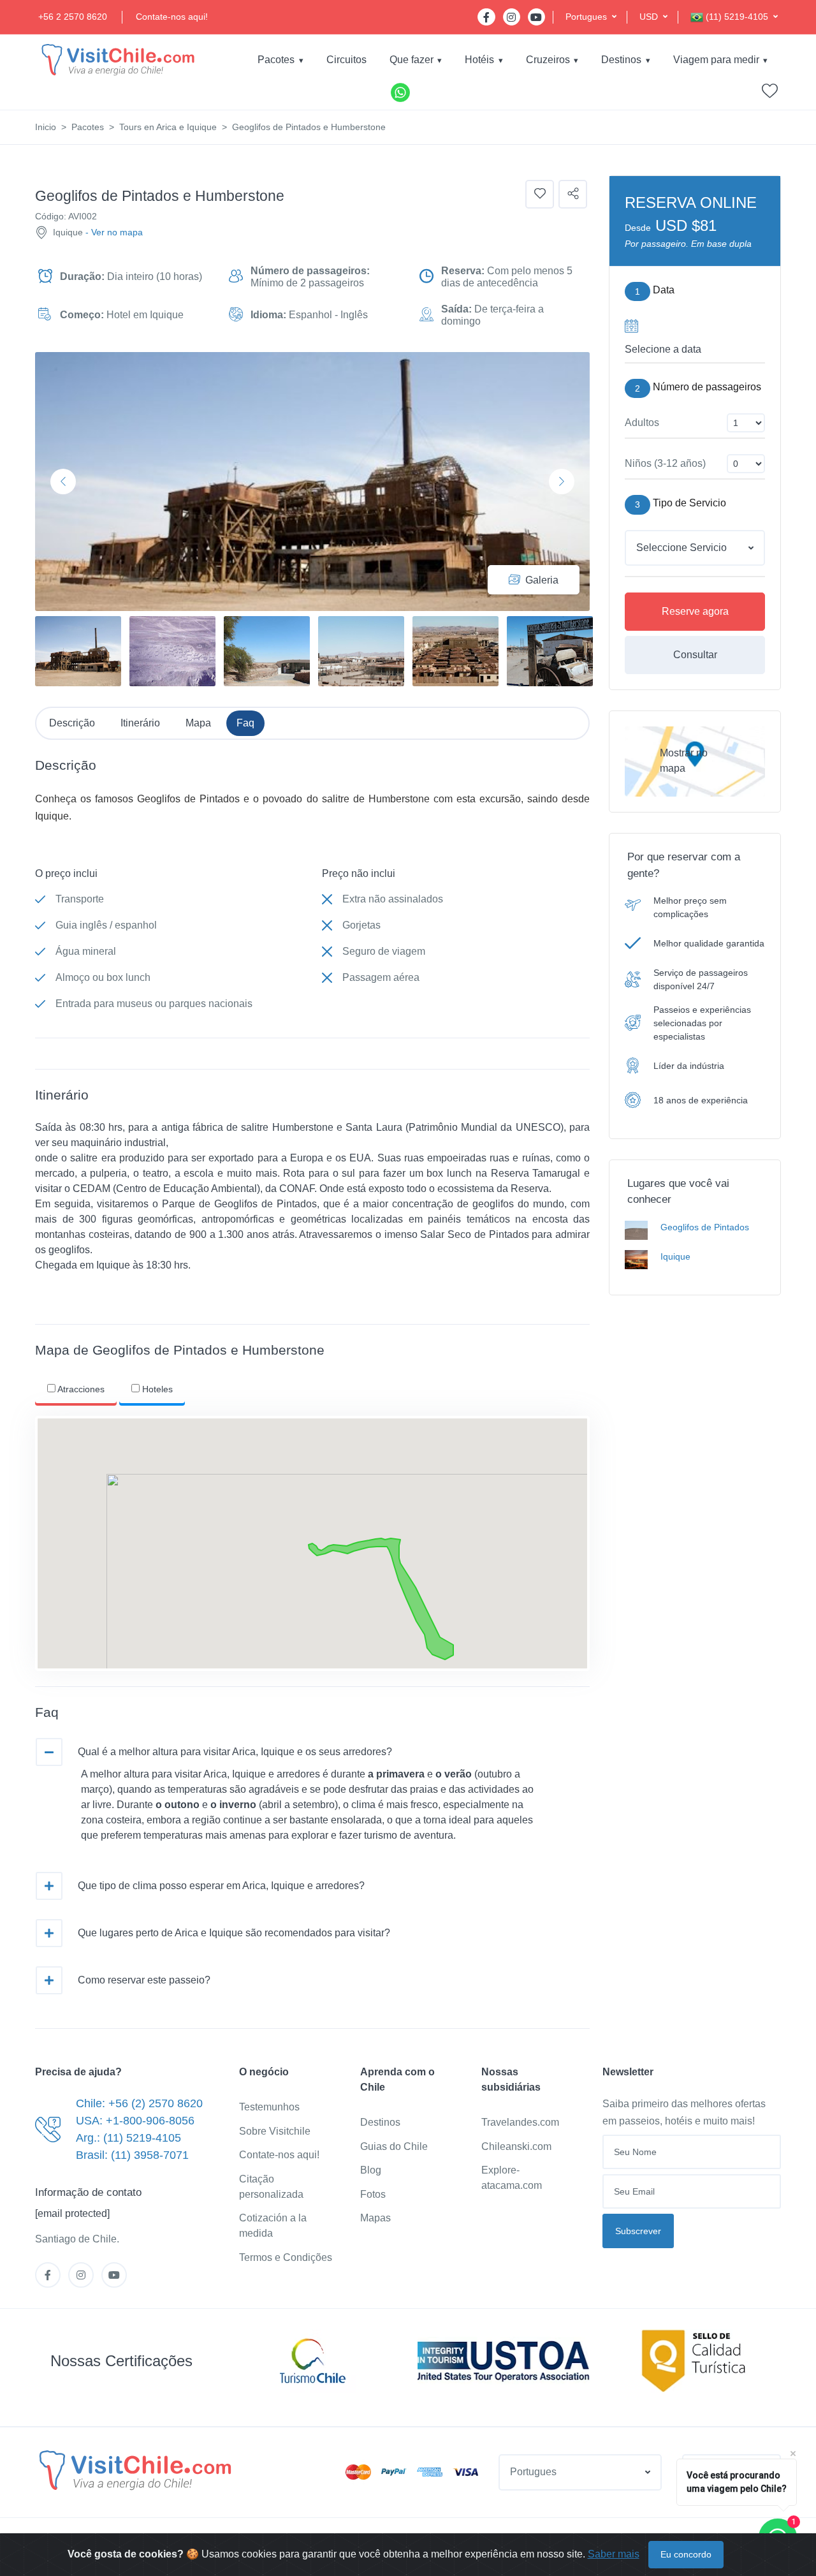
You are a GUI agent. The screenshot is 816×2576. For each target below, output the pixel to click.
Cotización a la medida (273, 2226)
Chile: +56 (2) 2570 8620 (139, 2103)
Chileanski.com (516, 2146)
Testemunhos (269, 2107)
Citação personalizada (271, 2187)
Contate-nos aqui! (172, 17)
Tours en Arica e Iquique (168, 127)
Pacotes (276, 60)
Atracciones (80, 1389)
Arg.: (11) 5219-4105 (128, 2138)
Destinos (621, 60)
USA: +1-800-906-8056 (135, 2121)
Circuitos (346, 60)
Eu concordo (686, 2554)
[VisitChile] (118, 60)
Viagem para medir (716, 60)
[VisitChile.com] (135, 2470)
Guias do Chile (394, 2146)
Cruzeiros (548, 60)
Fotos (373, 2194)
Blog (371, 2170)
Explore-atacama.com (512, 2178)
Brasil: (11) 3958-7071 (132, 2155)
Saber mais (614, 2554)
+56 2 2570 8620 (73, 17)
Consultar (695, 655)
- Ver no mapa (114, 232)
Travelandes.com (520, 2122)
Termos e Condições (286, 2257)
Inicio (46, 127)
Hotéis (479, 60)
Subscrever (638, 2231)
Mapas (375, 2218)
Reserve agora (695, 611)
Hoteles (156, 1389)
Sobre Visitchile (275, 2131)
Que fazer (412, 60)
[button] (591, 17)
